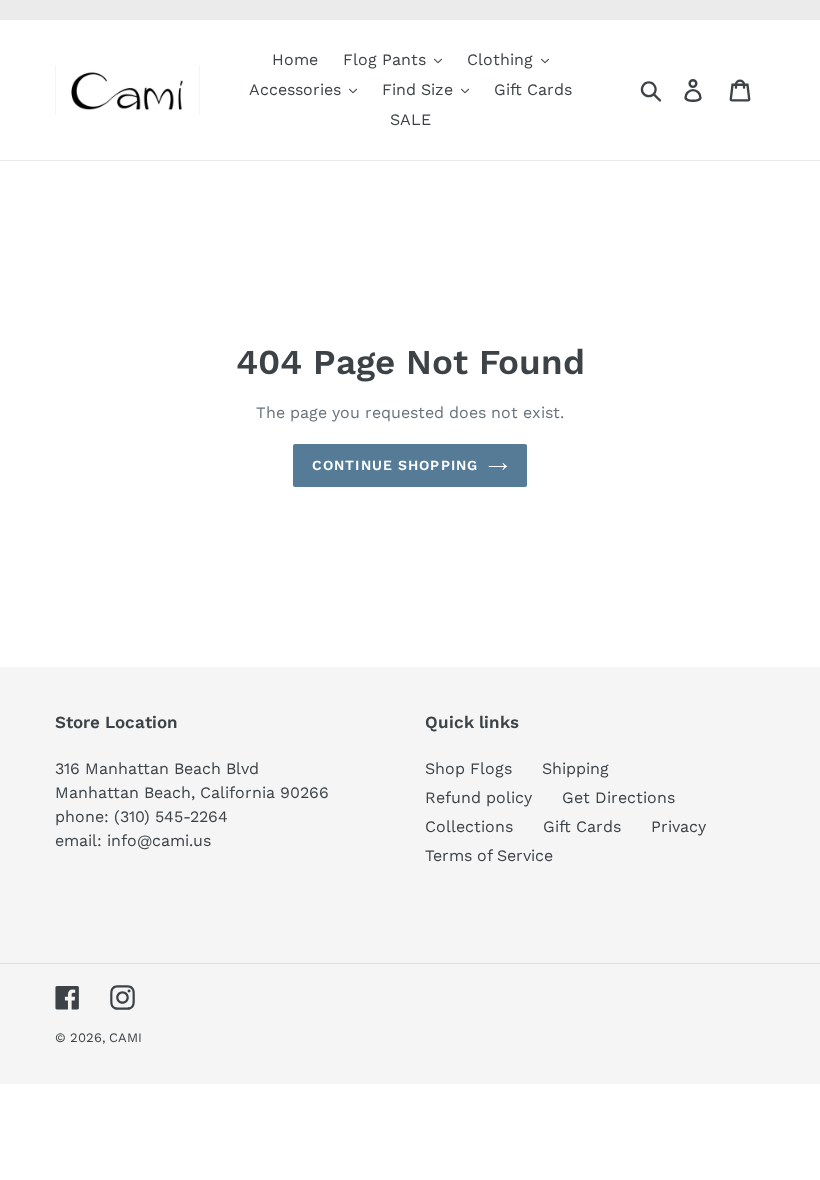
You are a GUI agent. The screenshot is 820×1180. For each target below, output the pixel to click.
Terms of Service (489, 855)
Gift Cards (582, 826)
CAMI (125, 1037)
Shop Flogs (468, 768)
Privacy (678, 826)
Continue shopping (395, 465)
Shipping (575, 768)
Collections (469, 826)
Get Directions (618, 797)
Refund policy (478, 797)
